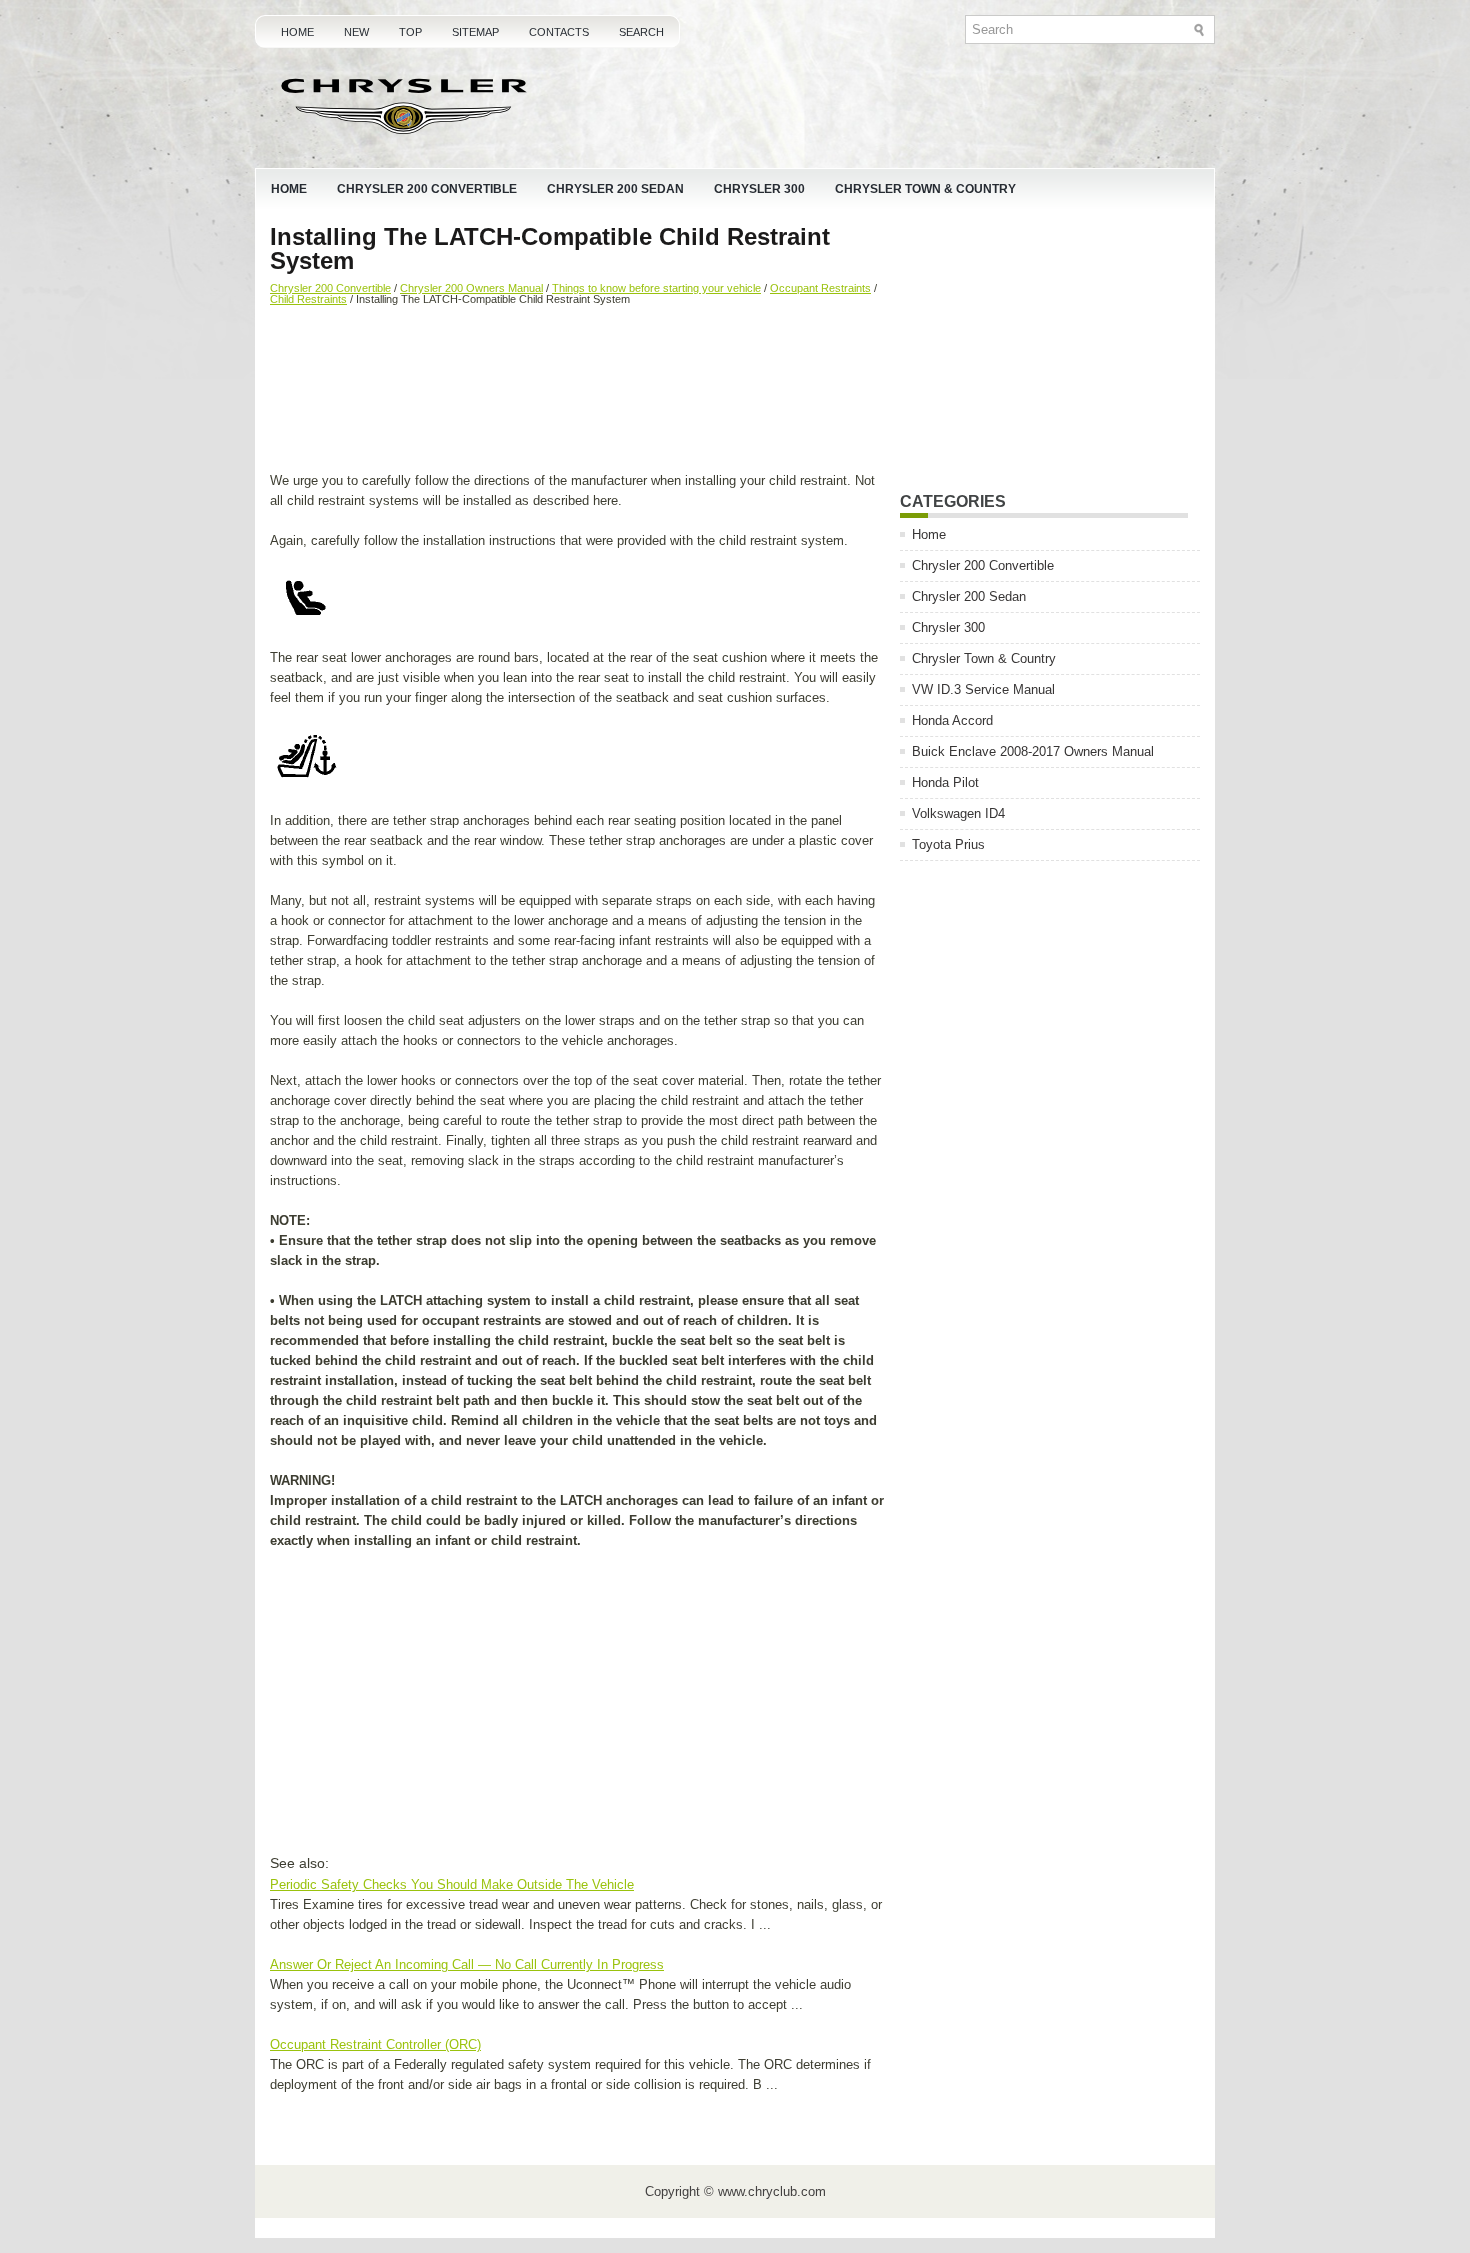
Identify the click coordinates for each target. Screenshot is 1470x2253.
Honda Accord (952, 720)
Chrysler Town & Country (925, 189)
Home (297, 32)
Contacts (559, 32)
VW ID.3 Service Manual (983, 689)
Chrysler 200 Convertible (427, 189)
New (356, 32)
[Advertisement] (577, 391)
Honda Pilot (945, 782)
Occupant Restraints (820, 288)
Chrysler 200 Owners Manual (471, 288)
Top (410, 32)
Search (641, 32)
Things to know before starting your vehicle (656, 288)
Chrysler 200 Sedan (615, 189)
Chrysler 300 (759, 189)
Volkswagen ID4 (958, 813)
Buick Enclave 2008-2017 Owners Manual (1033, 751)
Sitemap (475, 32)
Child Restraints (308, 299)
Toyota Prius (948, 844)
